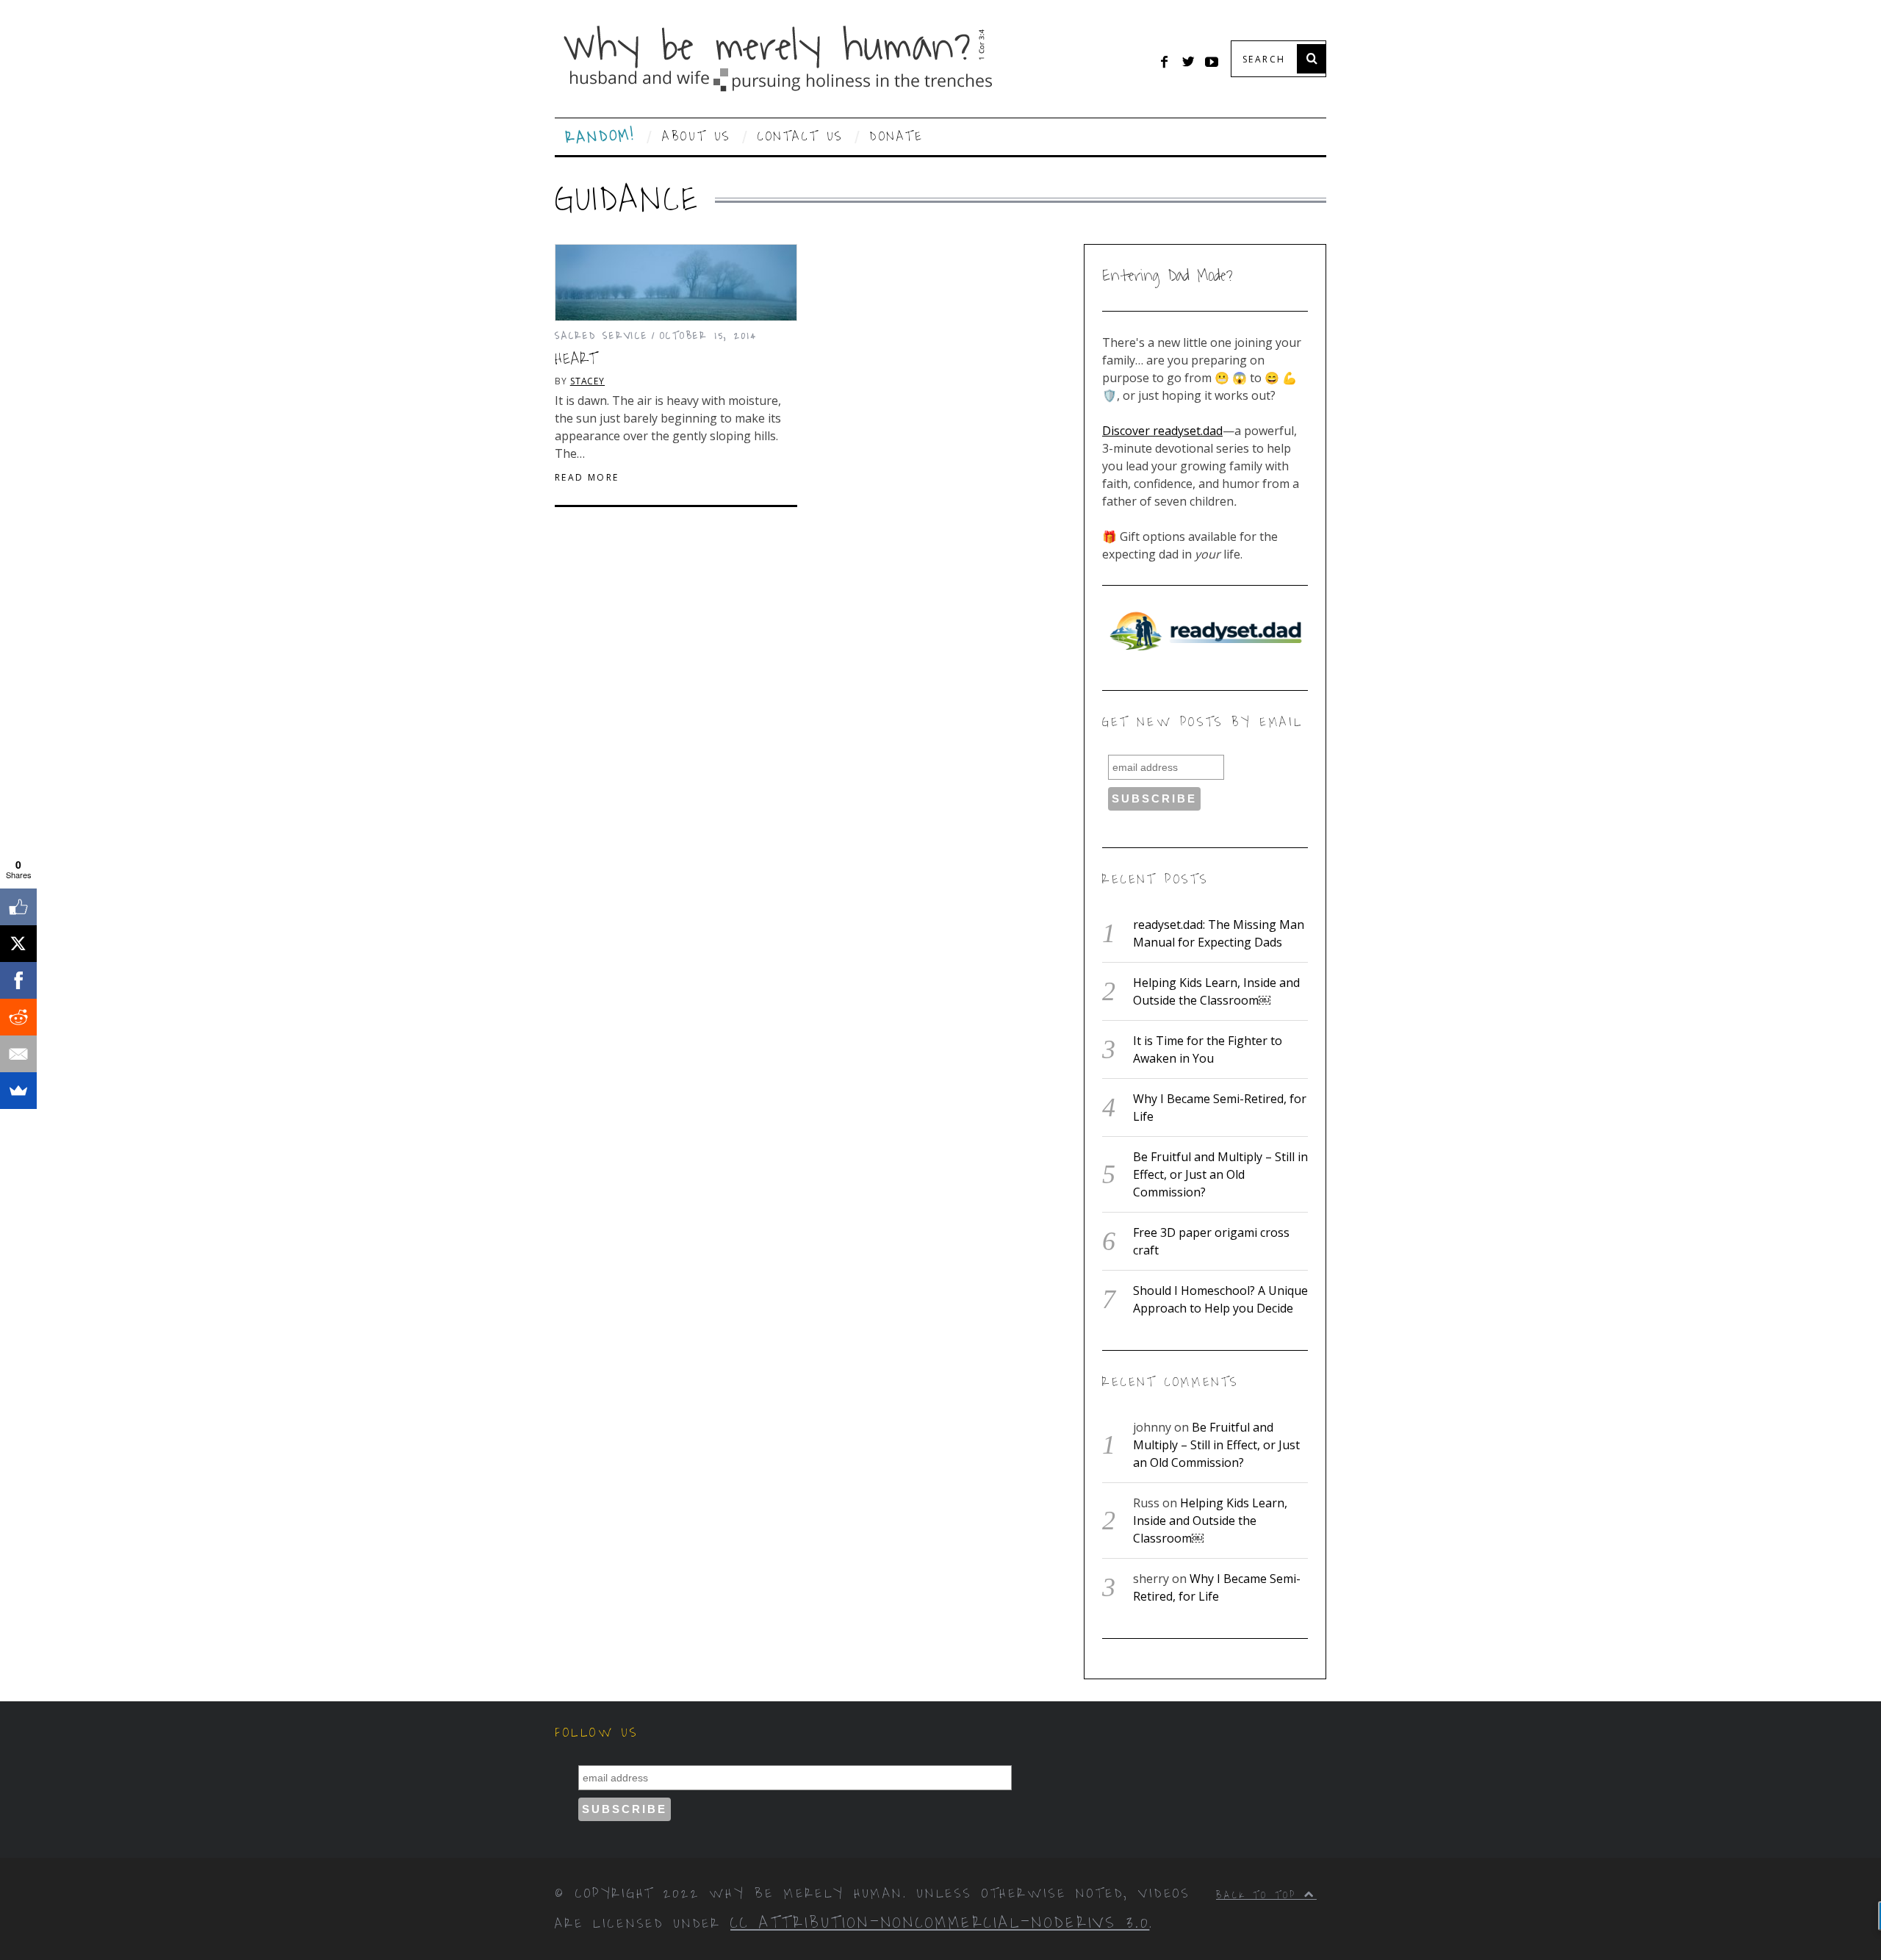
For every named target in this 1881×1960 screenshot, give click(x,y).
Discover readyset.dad (1162, 431)
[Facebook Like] (18, 907)
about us (697, 137)
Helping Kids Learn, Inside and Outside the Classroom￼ (1210, 1521)
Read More (587, 478)
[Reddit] (18, 1017)
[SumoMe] (18, 1091)
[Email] (18, 1054)
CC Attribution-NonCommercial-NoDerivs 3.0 (940, 1923)
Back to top (1260, 1895)
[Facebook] (18, 980)
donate (897, 137)
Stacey (587, 381)
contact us (801, 137)
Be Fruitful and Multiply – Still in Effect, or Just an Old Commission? (1220, 1174)
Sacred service (601, 335)
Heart (576, 359)
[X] (18, 944)
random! (601, 137)
